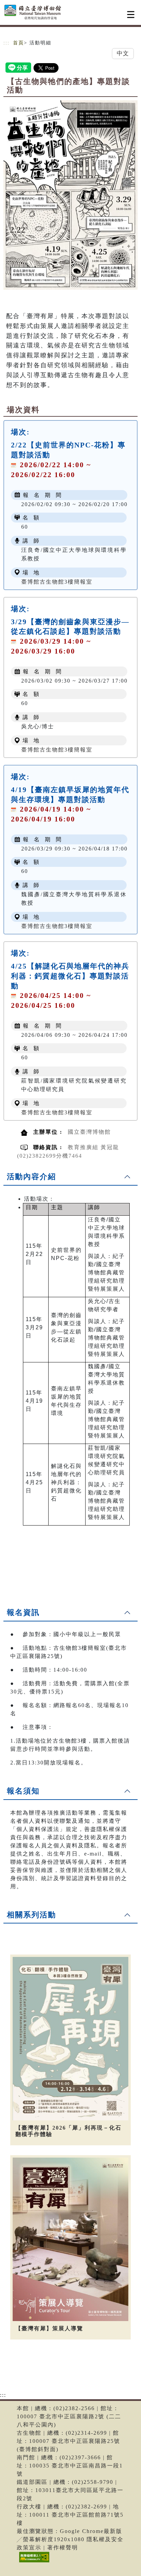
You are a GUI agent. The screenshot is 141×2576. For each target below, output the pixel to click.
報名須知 (23, 1791)
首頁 (18, 43)
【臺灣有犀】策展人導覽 (49, 2328)
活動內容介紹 (31, 1177)
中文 (123, 53)
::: (7, 43)
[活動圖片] (70, 195)
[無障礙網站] (33, 2562)
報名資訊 (23, 1612)
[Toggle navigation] (131, 15)
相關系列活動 (31, 1915)
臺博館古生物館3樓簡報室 (57, 582)
